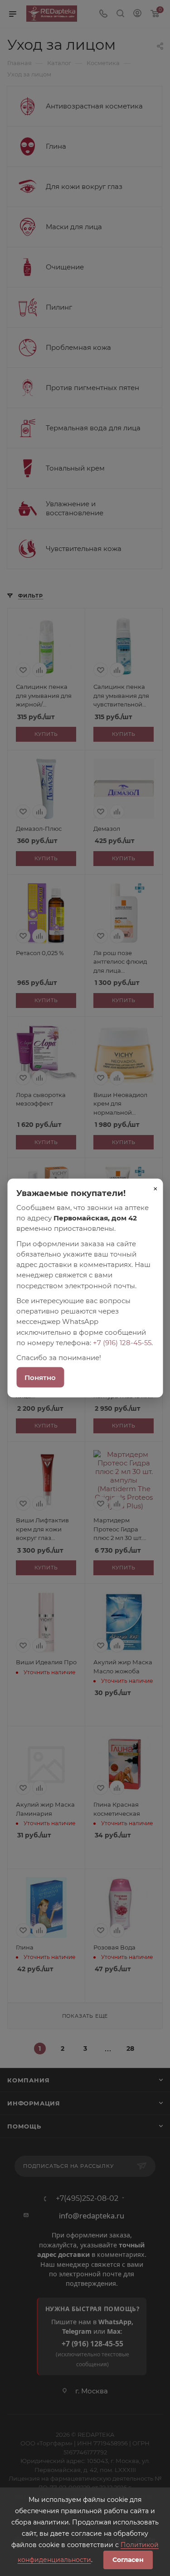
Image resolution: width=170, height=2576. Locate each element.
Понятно (40, 1377)
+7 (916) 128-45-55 (122, 1342)
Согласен (128, 2560)
